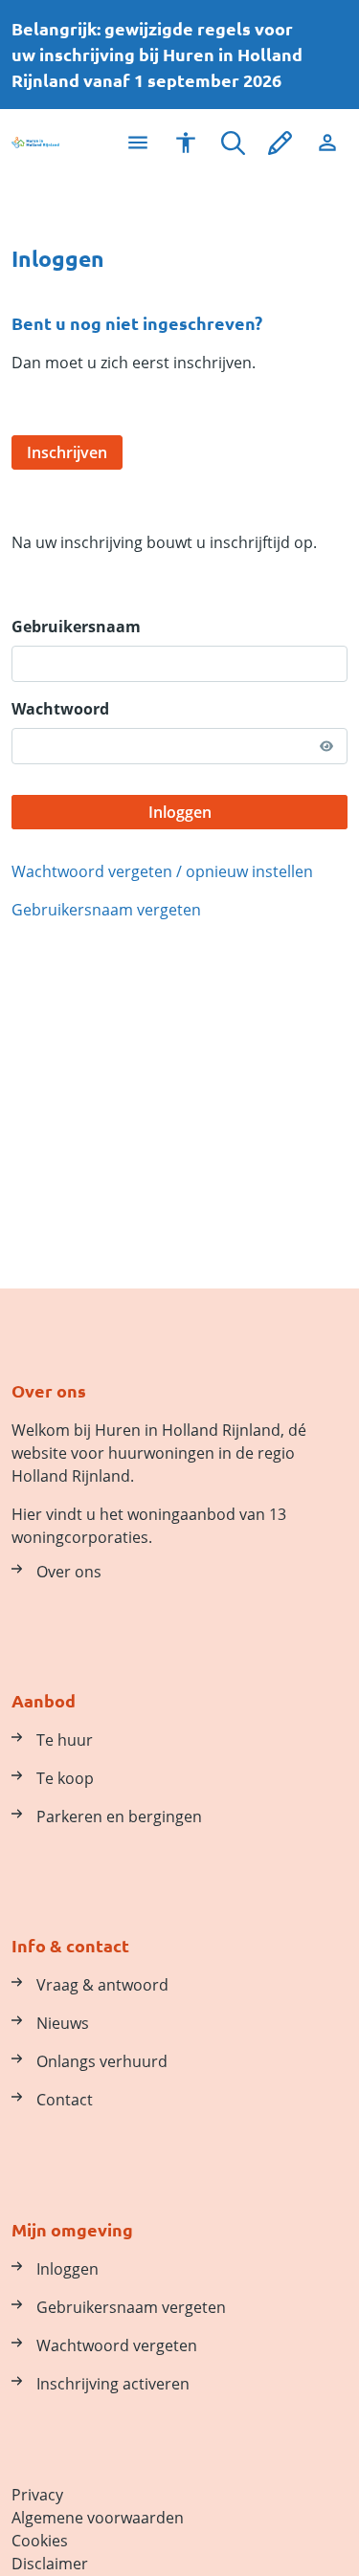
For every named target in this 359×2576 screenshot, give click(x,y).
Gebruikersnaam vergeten (106, 910)
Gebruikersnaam (76, 627)
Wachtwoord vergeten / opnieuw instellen (162, 871)
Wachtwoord (60, 709)
